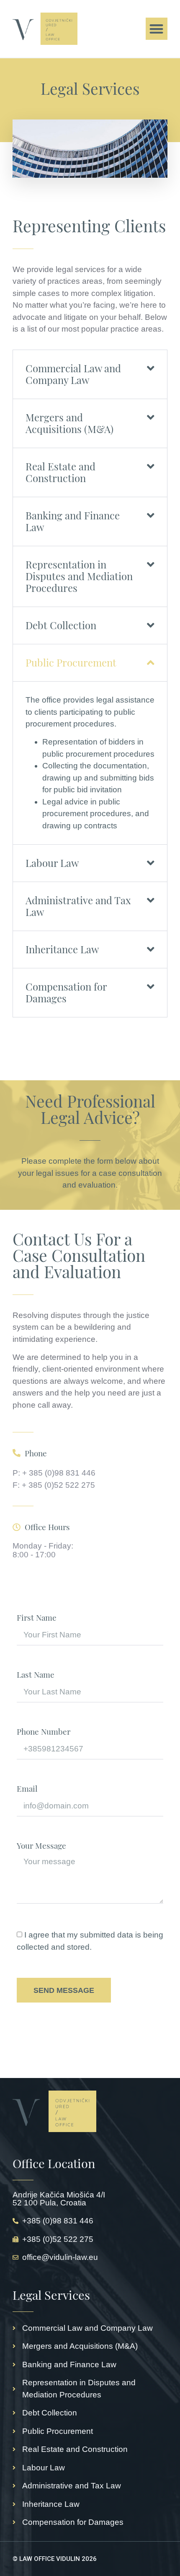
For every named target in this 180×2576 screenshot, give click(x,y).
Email (27, 1789)
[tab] (90, 374)
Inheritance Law (62, 949)
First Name (37, 1618)
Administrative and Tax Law (78, 906)
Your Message (41, 1846)
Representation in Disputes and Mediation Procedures (79, 576)
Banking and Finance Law (73, 521)
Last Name (36, 1675)
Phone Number (44, 1732)
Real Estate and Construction (60, 472)
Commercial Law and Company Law (73, 374)
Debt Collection (61, 625)
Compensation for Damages (66, 992)
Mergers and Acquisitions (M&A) (69, 423)
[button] (157, 29)
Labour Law (52, 863)
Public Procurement (71, 662)
